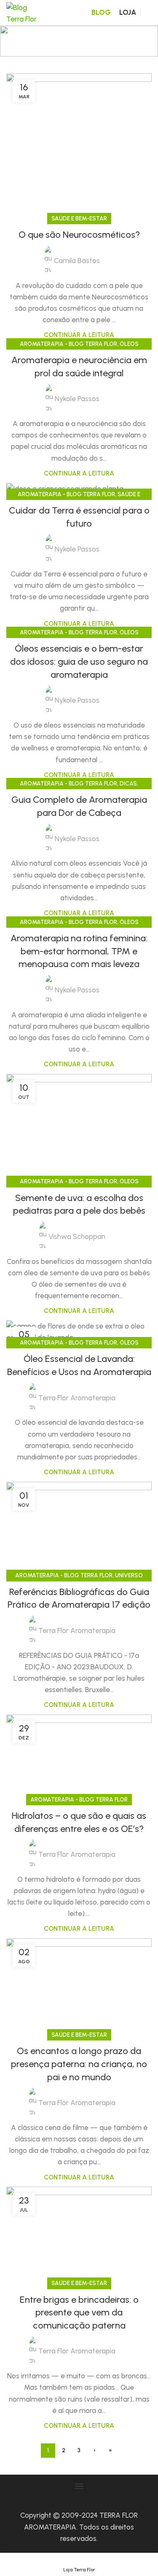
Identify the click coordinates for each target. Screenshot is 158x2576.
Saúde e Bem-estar (79, 218)
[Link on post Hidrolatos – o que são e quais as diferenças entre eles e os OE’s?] (79, 1757)
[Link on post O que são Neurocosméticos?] (79, 146)
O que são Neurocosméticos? (79, 235)
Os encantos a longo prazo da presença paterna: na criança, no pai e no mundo (79, 2064)
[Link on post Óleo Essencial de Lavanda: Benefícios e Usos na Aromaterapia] (79, 1332)
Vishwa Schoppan (77, 1236)
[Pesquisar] (148, 13)
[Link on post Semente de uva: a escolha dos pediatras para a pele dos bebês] (79, 1128)
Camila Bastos (77, 261)
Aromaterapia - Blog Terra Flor (68, 344)
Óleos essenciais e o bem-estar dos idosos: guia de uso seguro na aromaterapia (79, 662)
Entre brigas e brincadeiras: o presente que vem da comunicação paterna (79, 2313)
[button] (79, 2486)
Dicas (128, 783)
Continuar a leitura (79, 335)
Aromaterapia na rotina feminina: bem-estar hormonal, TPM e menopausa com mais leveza (79, 951)
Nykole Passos (77, 399)
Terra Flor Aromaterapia (77, 1398)
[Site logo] (23, 12)
